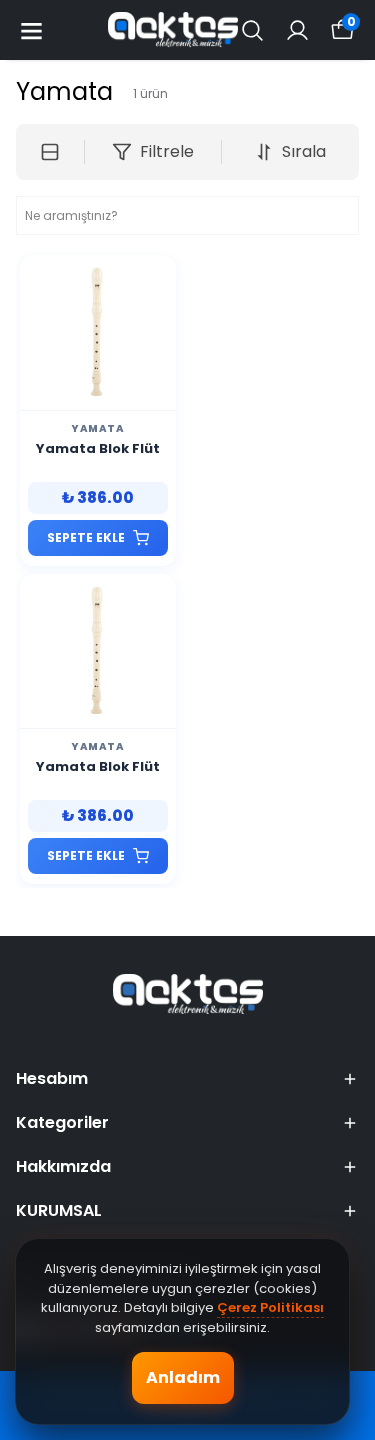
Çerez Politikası (270, 1307)
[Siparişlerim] (297, 30)
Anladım (183, 1377)
